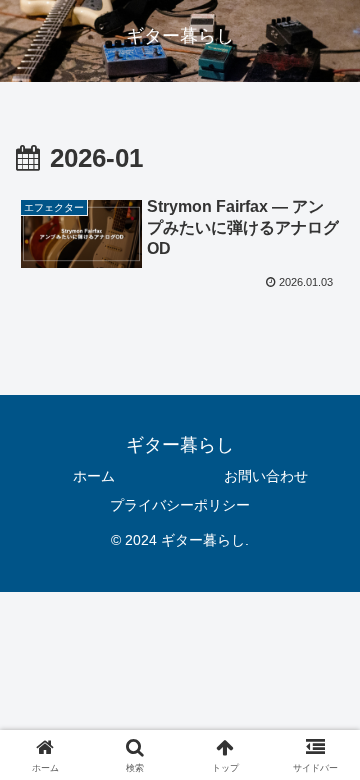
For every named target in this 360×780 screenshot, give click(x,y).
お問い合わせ (266, 476)
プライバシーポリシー (180, 505)
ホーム (94, 476)
